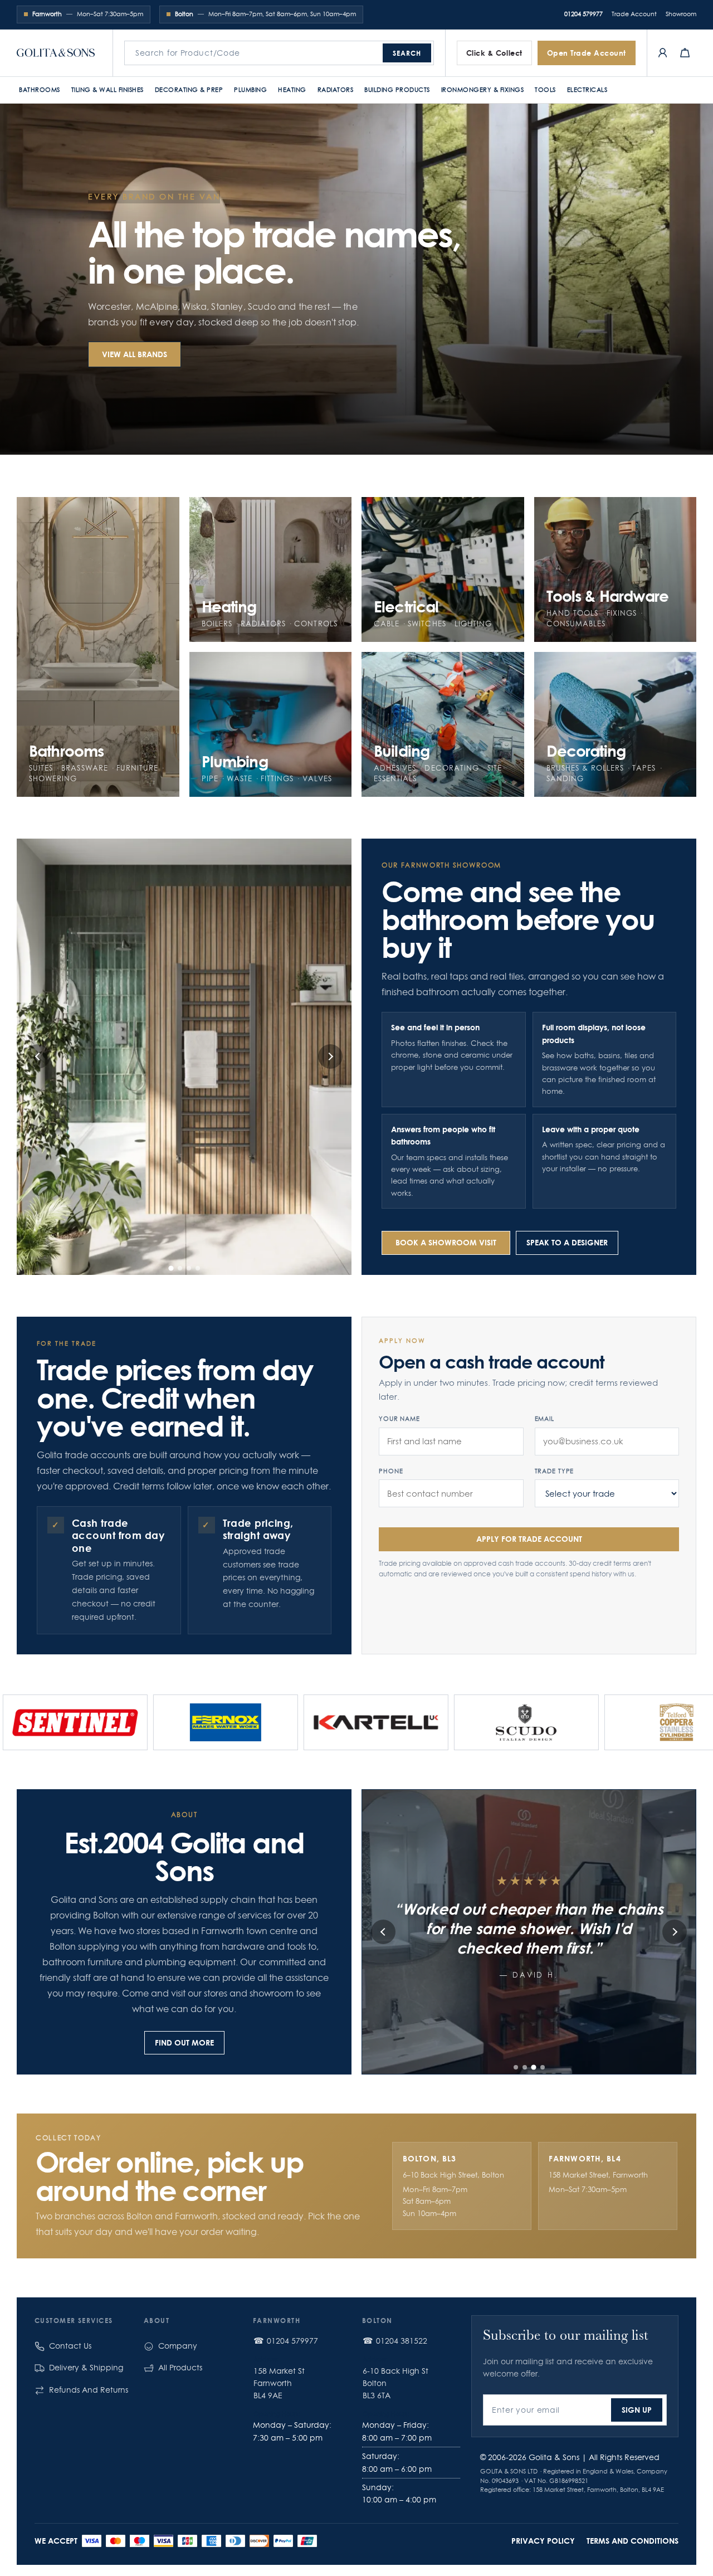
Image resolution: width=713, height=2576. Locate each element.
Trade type (555, 1471)
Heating (292, 90)
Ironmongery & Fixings (483, 90)
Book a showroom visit (446, 1242)
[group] (196, 1722)
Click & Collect (494, 53)
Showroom (681, 14)
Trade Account (634, 14)
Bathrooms (40, 90)
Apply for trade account (529, 1539)
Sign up (637, 2410)
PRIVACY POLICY (543, 2541)
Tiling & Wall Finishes (108, 90)
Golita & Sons (554, 2457)
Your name (399, 1419)
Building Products (397, 90)
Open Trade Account (587, 53)
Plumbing (250, 90)
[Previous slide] (38, 1056)
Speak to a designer (567, 1242)
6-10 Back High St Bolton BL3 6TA (395, 2383)
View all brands (135, 354)
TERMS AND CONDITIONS (633, 2541)
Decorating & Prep (189, 90)
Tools (545, 90)
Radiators (336, 90)
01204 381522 (402, 2341)
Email (544, 1419)
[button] (171, 1268)
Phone (391, 1471)
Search (407, 53)
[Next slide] (330, 1056)
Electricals (587, 90)
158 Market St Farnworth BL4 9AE (279, 2383)
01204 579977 (583, 14)
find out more (184, 2042)
